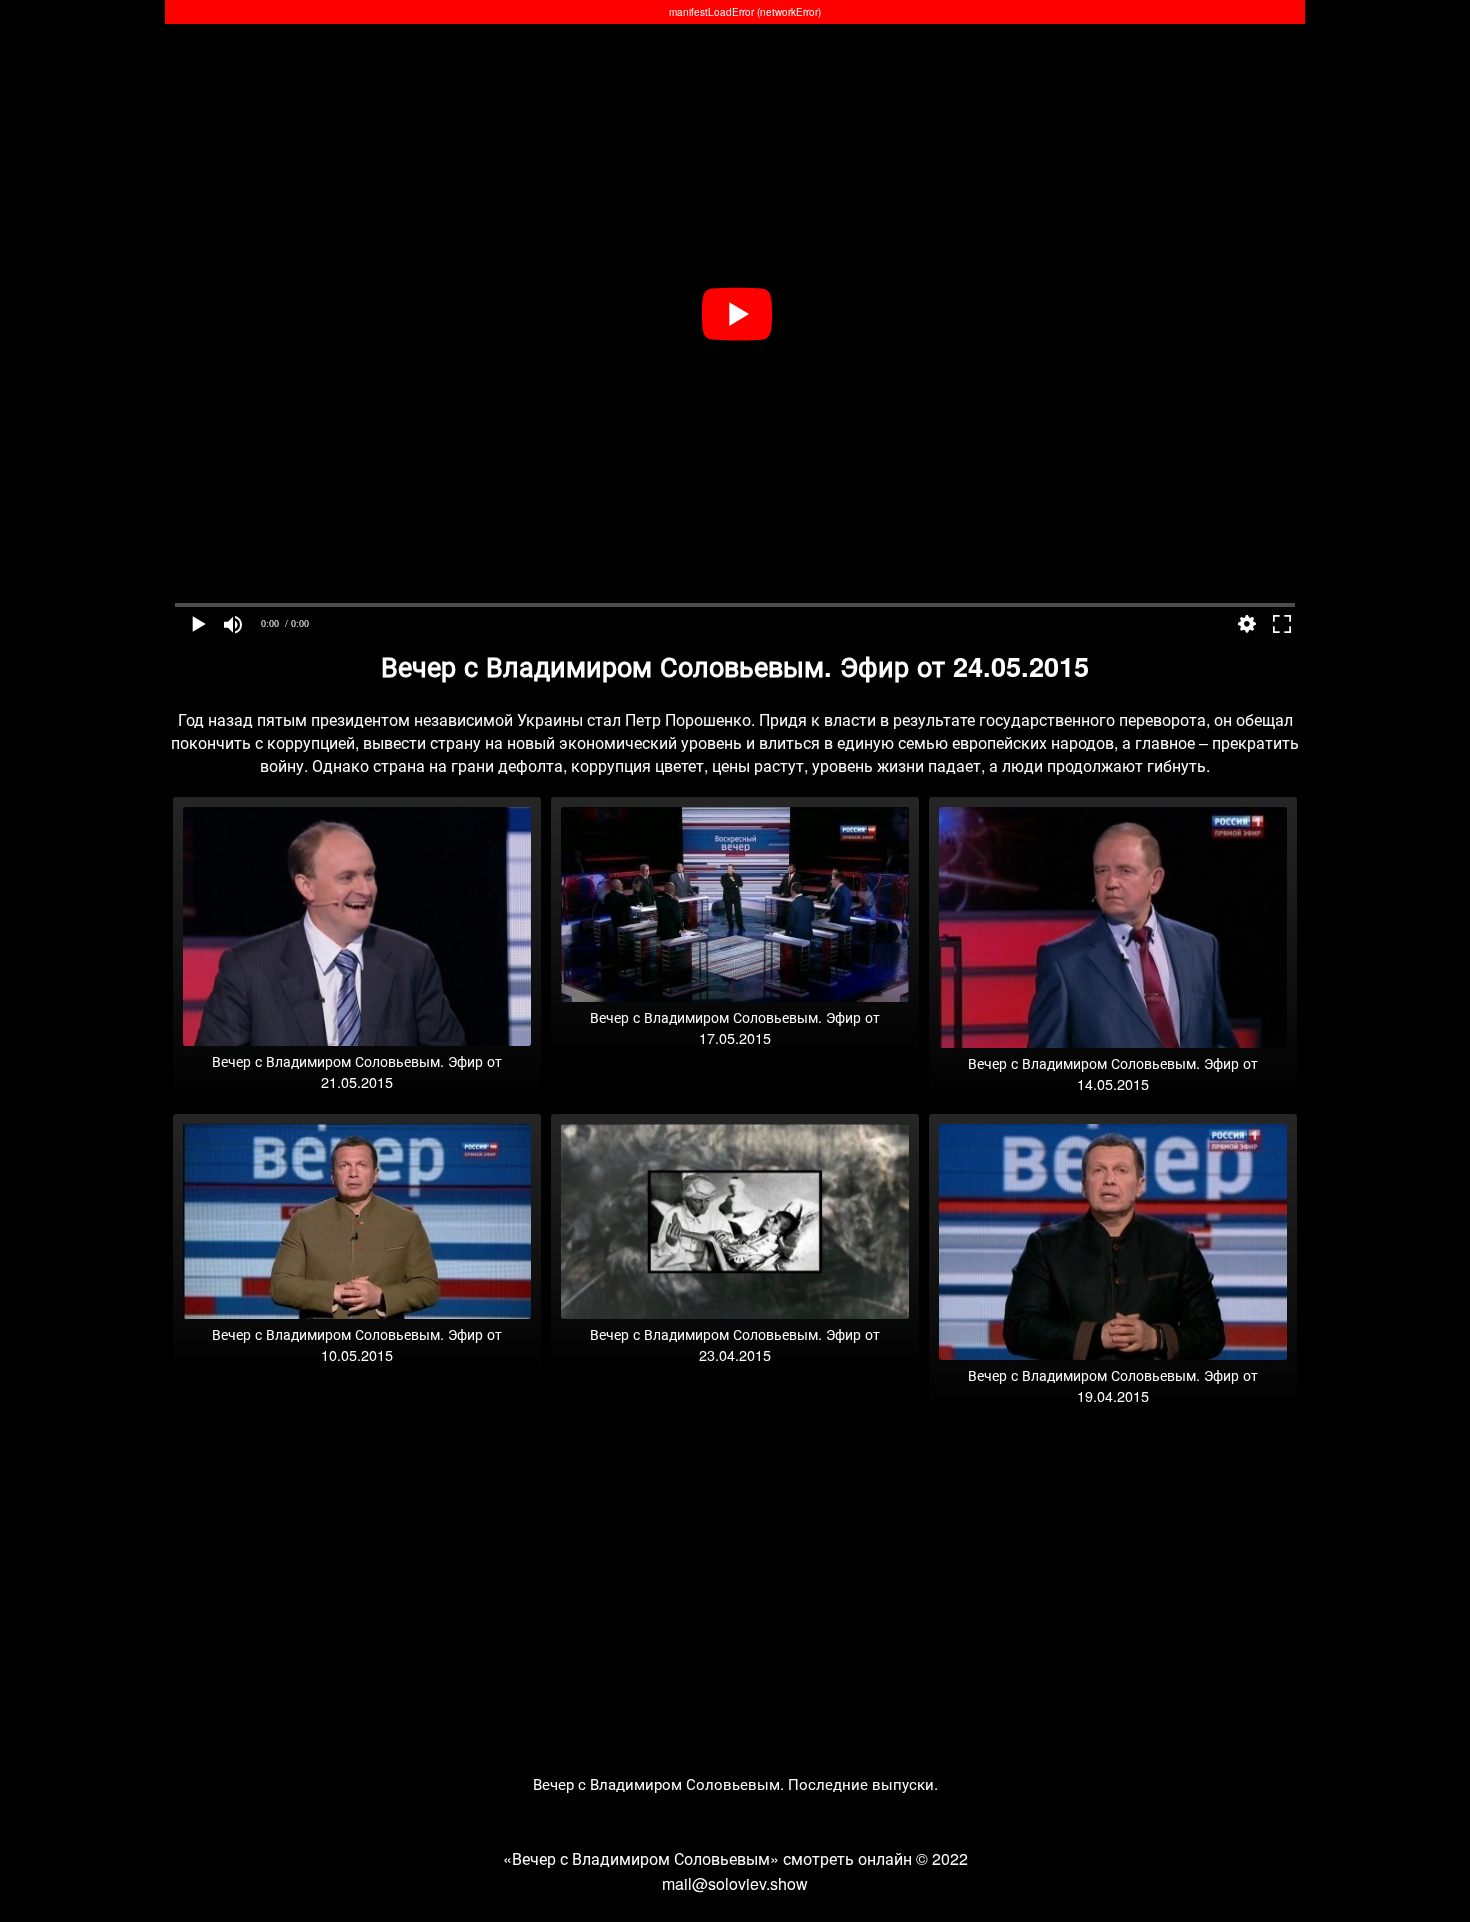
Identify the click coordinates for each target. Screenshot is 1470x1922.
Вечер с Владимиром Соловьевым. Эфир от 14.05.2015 (1113, 1073)
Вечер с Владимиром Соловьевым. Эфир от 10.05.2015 (357, 1344)
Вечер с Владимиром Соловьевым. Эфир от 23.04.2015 (735, 1344)
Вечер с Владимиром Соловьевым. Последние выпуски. (735, 1783)
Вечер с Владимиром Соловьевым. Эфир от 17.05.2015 (735, 1027)
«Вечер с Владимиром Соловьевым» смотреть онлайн (707, 1858)
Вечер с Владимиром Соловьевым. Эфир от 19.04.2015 (1113, 1385)
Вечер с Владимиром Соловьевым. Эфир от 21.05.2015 (357, 1071)
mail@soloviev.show (735, 1883)
